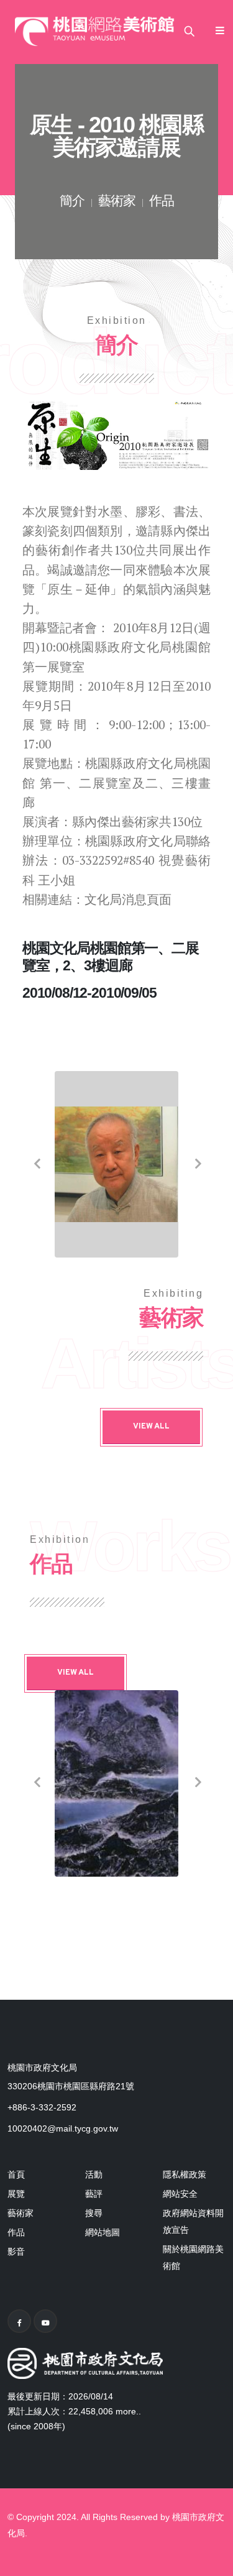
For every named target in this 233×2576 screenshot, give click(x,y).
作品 (162, 202)
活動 (94, 2174)
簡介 (72, 202)
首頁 (16, 2174)
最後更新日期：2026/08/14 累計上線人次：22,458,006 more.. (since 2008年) (74, 2411)
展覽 (16, 2194)
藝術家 (117, 202)
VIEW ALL (151, 1427)
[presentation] (36, 1164)
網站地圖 (103, 2232)
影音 (16, 2252)
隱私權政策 (185, 2174)
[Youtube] (45, 2321)
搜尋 (94, 2213)
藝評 (94, 2194)
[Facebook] (19, 2321)
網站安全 (180, 2194)
